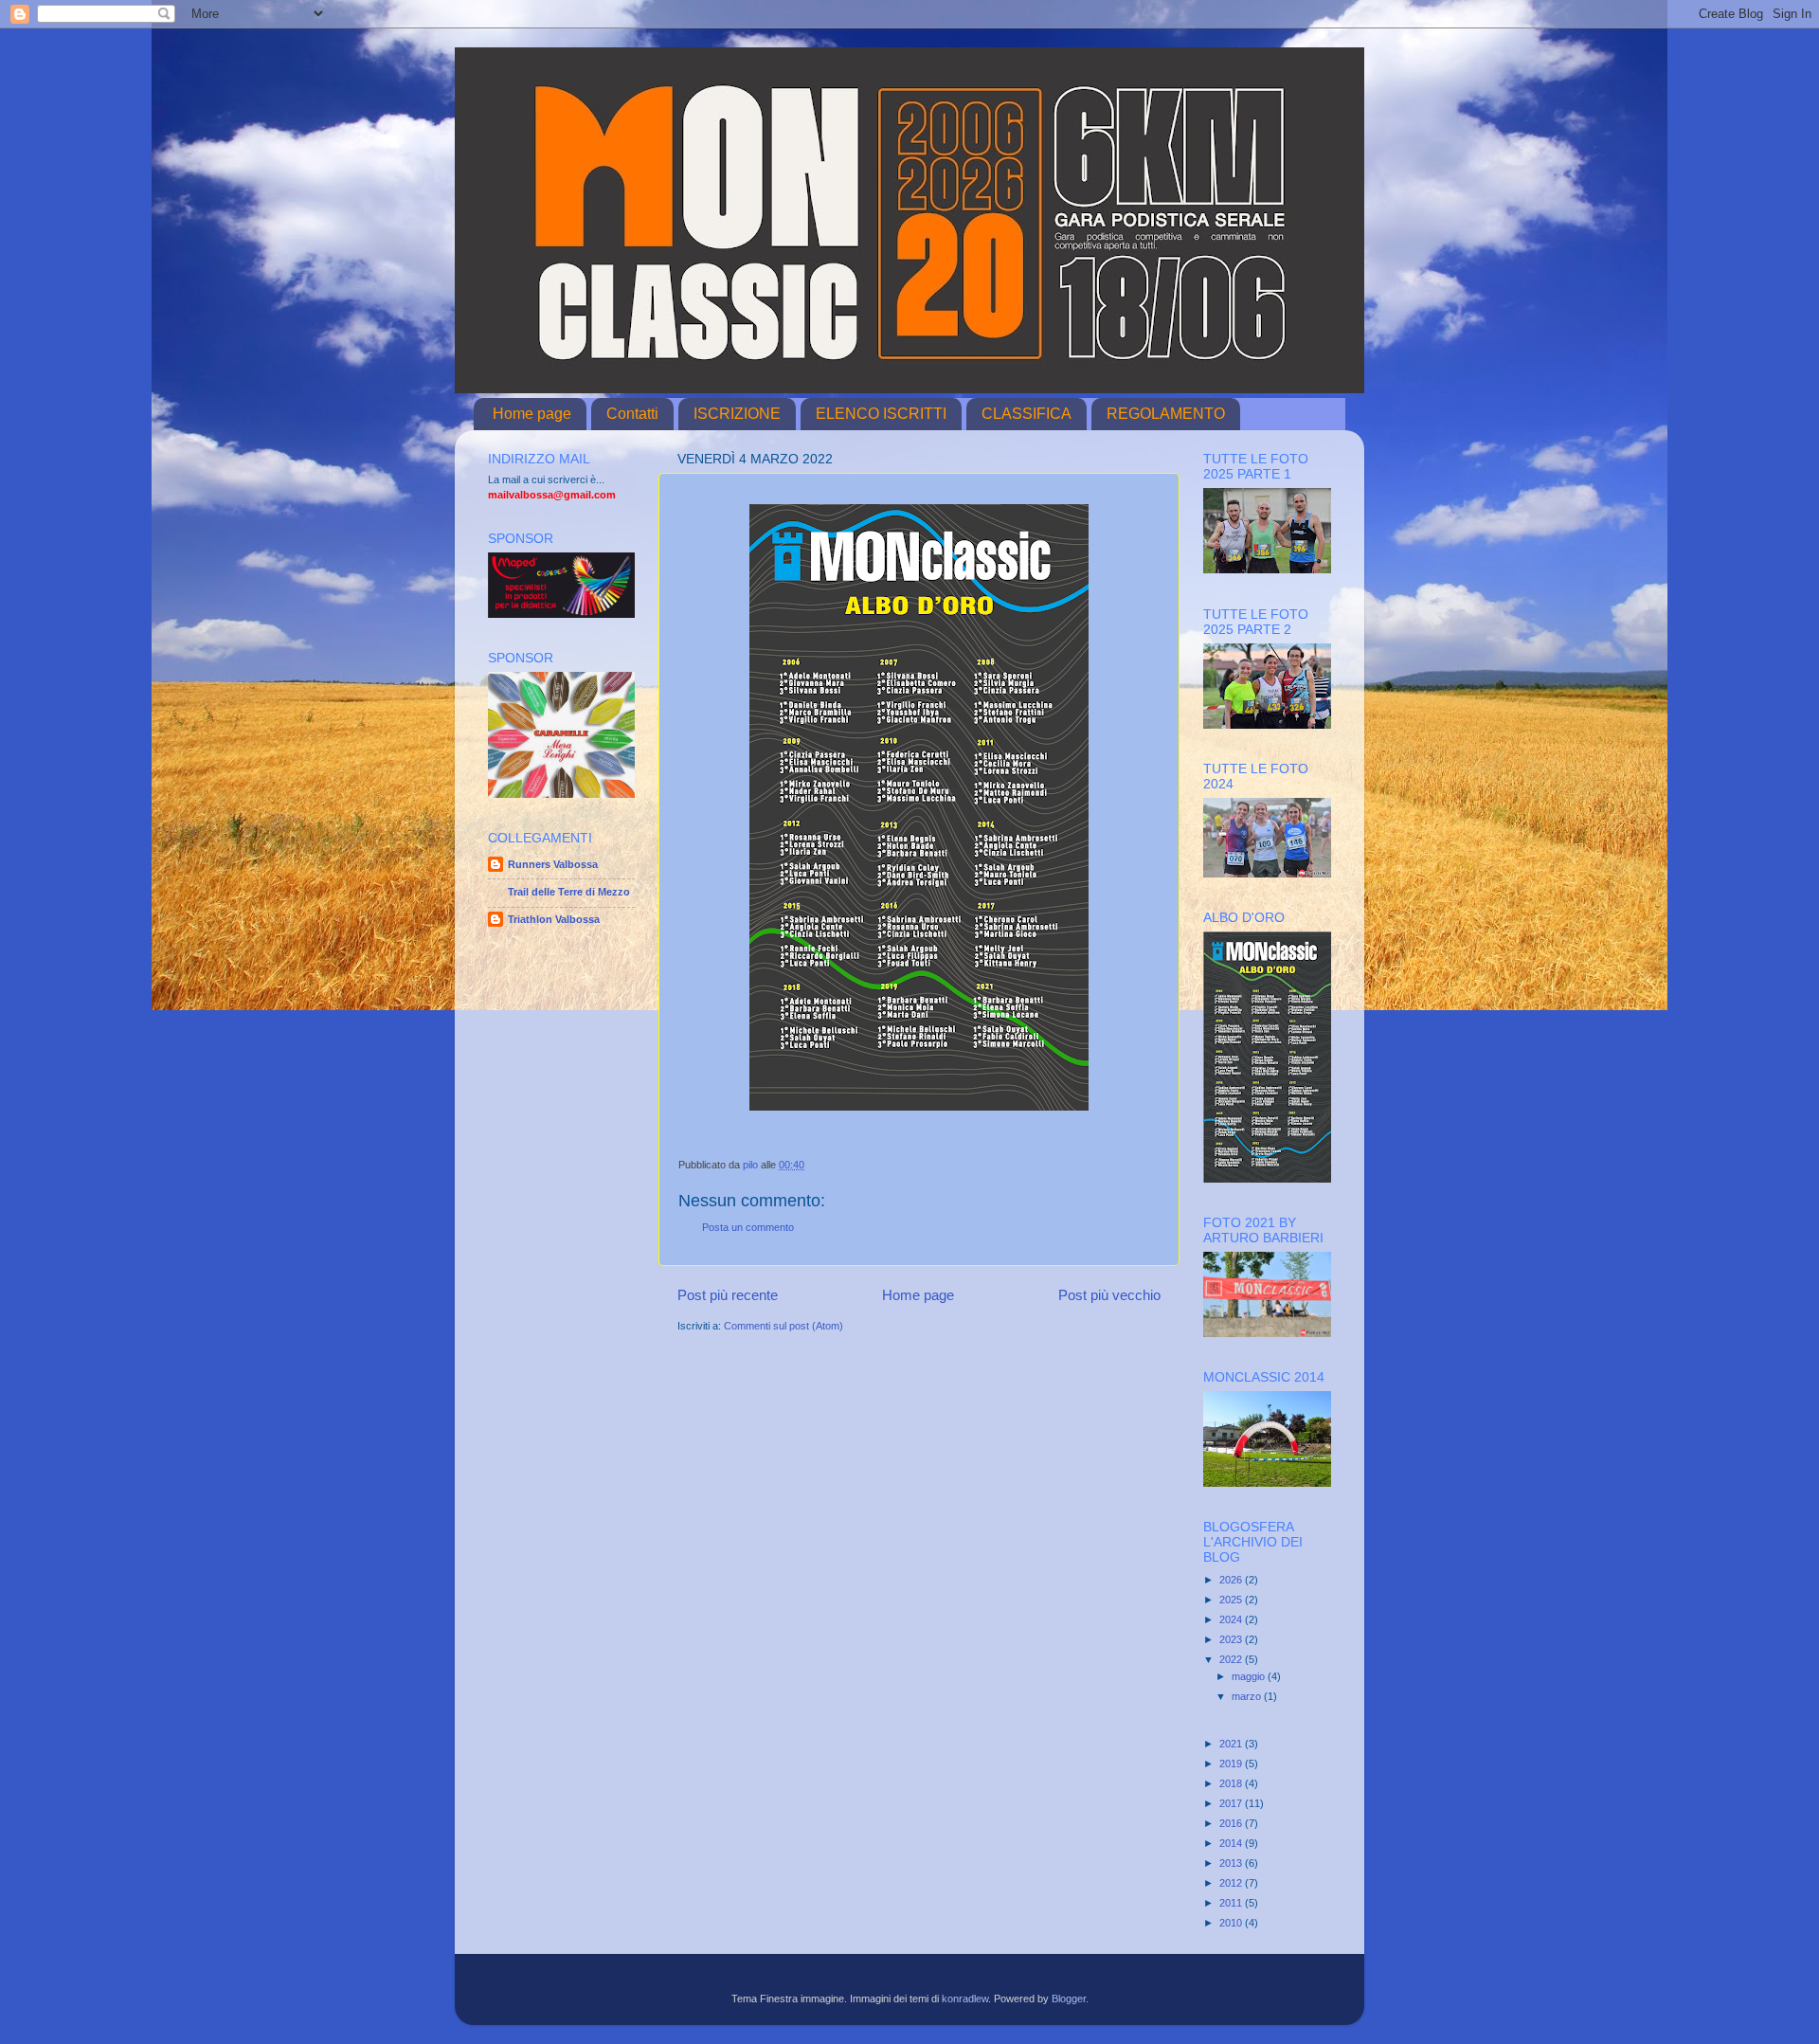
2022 (1232, 1659)
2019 (1232, 1764)
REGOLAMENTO (1166, 414)
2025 (1232, 1600)
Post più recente (728, 1295)
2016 (1232, 1823)
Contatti (632, 414)
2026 (1232, 1580)
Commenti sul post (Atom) (783, 1326)
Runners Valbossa (553, 864)
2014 (1232, 1843)
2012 (1232, 1883)
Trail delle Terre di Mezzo (569, 892)
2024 (1232, 1619)
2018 (1232, 1783)
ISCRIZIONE (737, 414)
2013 (1232, 1863)
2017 (1232, 1803)
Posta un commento (748, 1227)
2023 (1232, 1639)
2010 (1232, 1923)
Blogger (1069, 1999)
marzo (1248, 1696)
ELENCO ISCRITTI (881, 414)
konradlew (965, 1999)
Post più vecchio (1109, 1295)
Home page (532, 414)
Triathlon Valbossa (554, 919)
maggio (1250, 1676)
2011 (1232, 1903)
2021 (1232, 1744)
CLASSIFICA (1027, 414)
